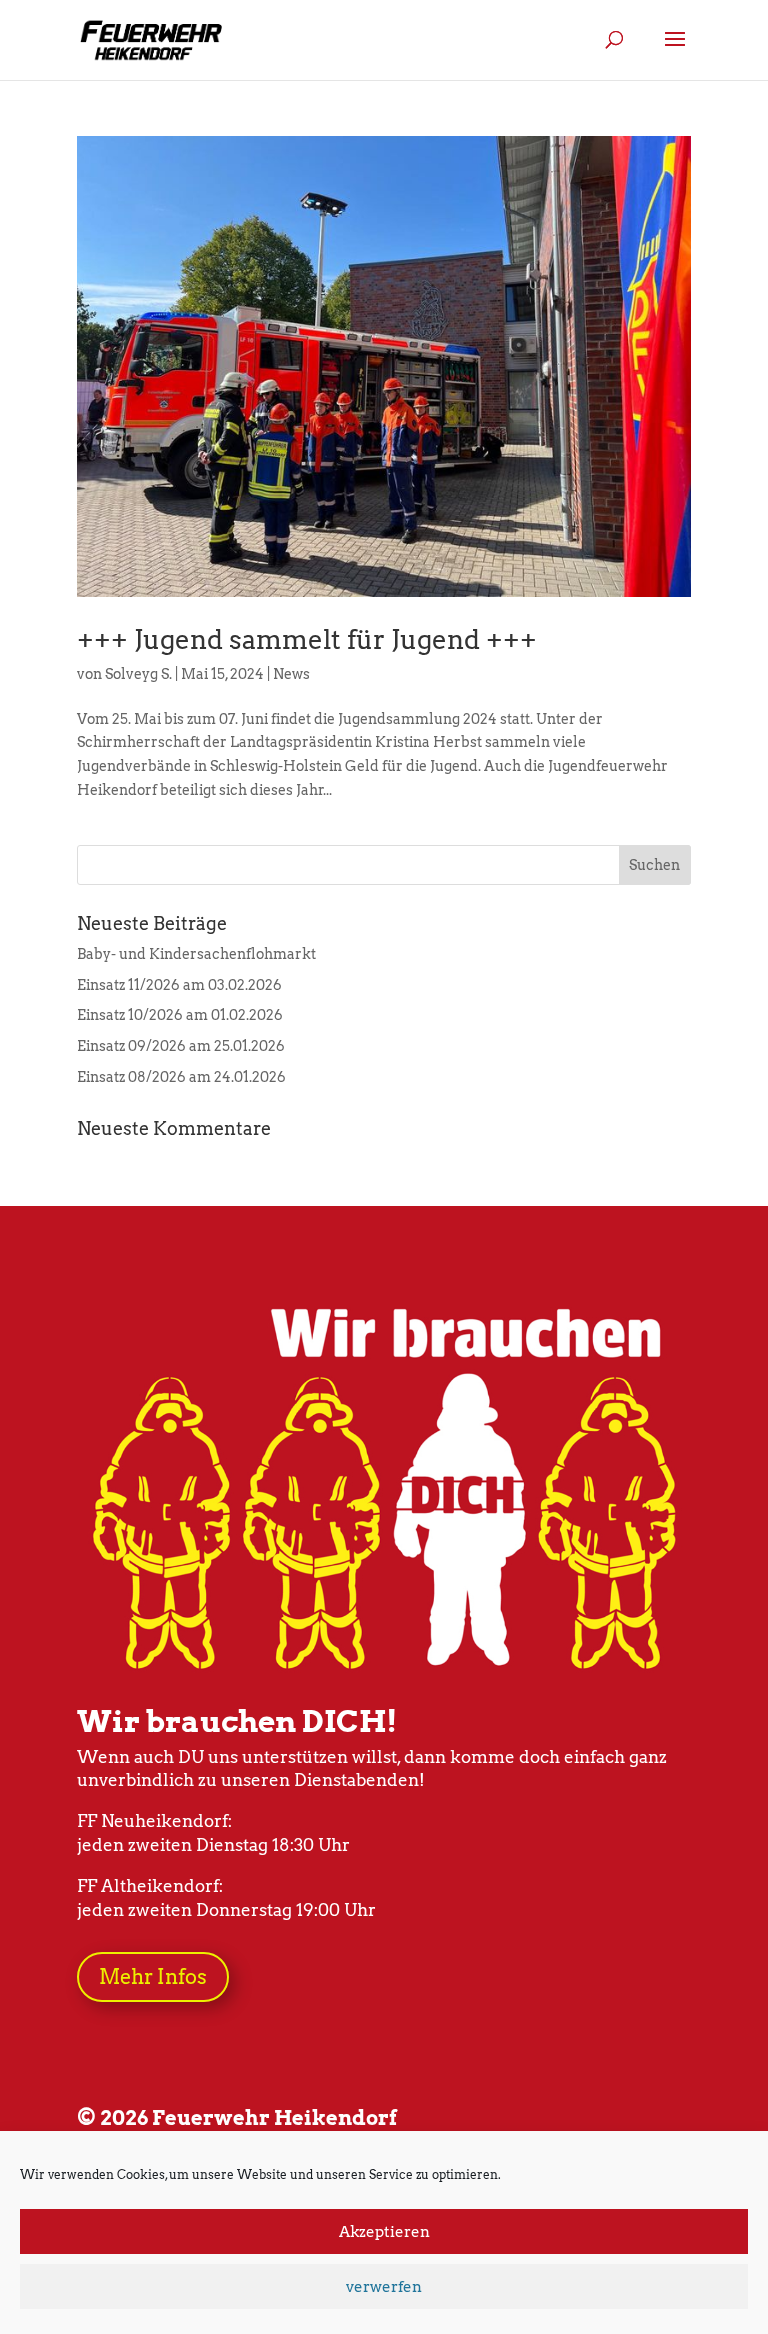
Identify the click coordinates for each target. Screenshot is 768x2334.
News (291, 674)
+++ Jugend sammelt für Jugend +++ (307, 639)
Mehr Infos (153, 1977)
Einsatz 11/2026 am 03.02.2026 (179, 985)
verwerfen (384, 2287)
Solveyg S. (138, 674)
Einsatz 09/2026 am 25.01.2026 (181, 1046)
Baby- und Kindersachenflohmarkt (196, 954)
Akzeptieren (384, 2232)
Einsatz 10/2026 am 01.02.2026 (180, 1015)
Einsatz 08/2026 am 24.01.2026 (181, 1077)
